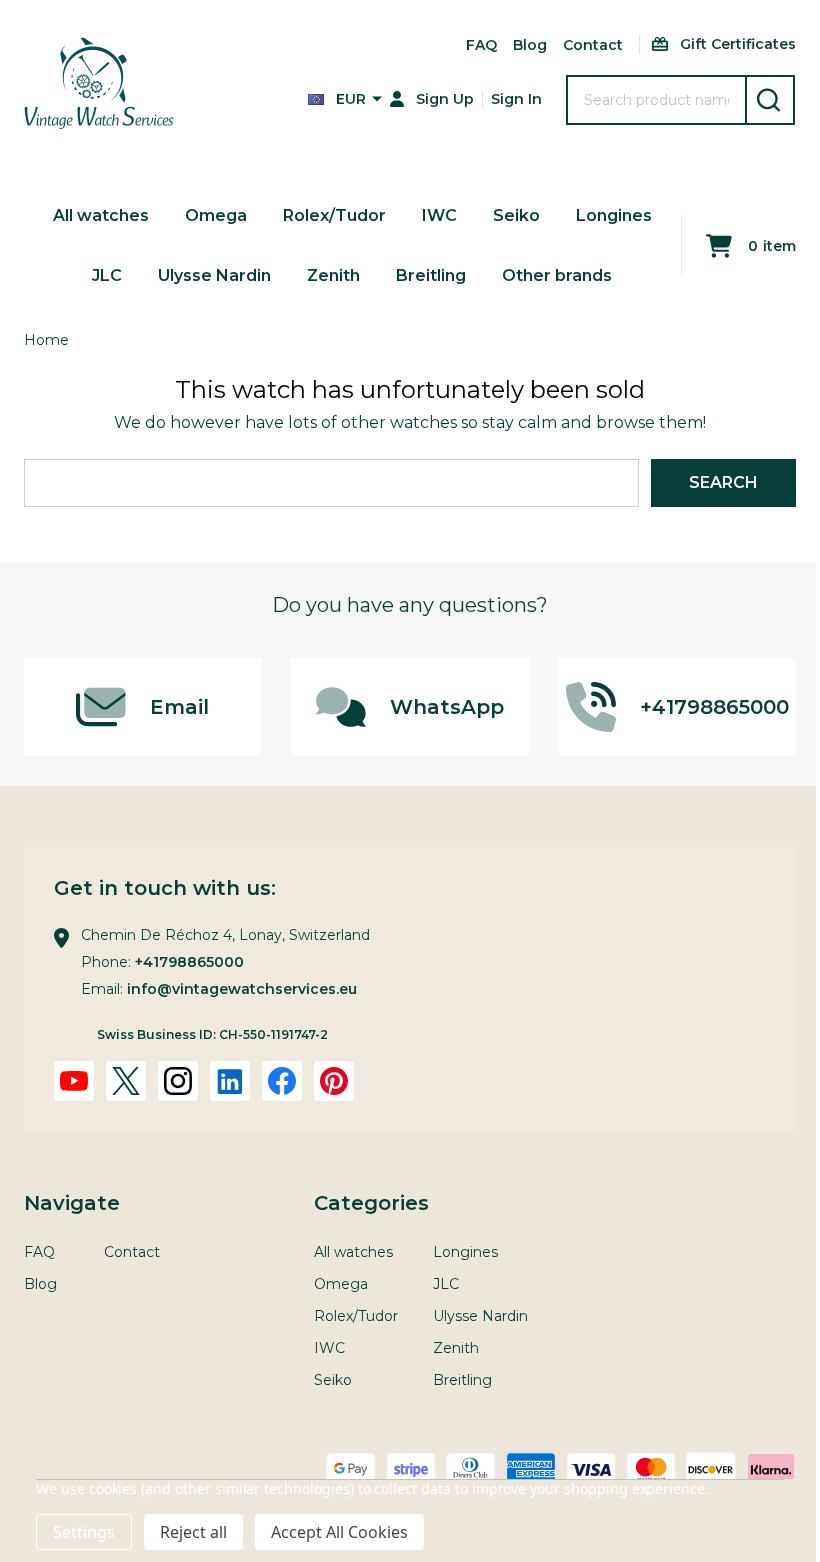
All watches (101, 215)
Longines (614, 215)
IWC (439, 215)
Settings (84, 1532)
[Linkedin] (230, 1081)
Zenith (333, 275)
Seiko (516, 215)
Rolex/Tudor (334, 215)
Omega (216, 215)
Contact (593, 45)
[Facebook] (282, 1081)
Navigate (72, 1203)
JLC (107, 275)
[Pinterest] (334, 1081)
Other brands (557, 275)
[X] (126, 1081)
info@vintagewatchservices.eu (242, 989)
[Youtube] (74, 1081)
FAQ (481, 45)
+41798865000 (189, 962)
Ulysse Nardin (214, 275)
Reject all (193, 1532)
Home (46, 340)
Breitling (431, 275)
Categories (371, 1203)
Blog (530, 45)
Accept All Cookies (339, 1532)
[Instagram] (178, 1081)
